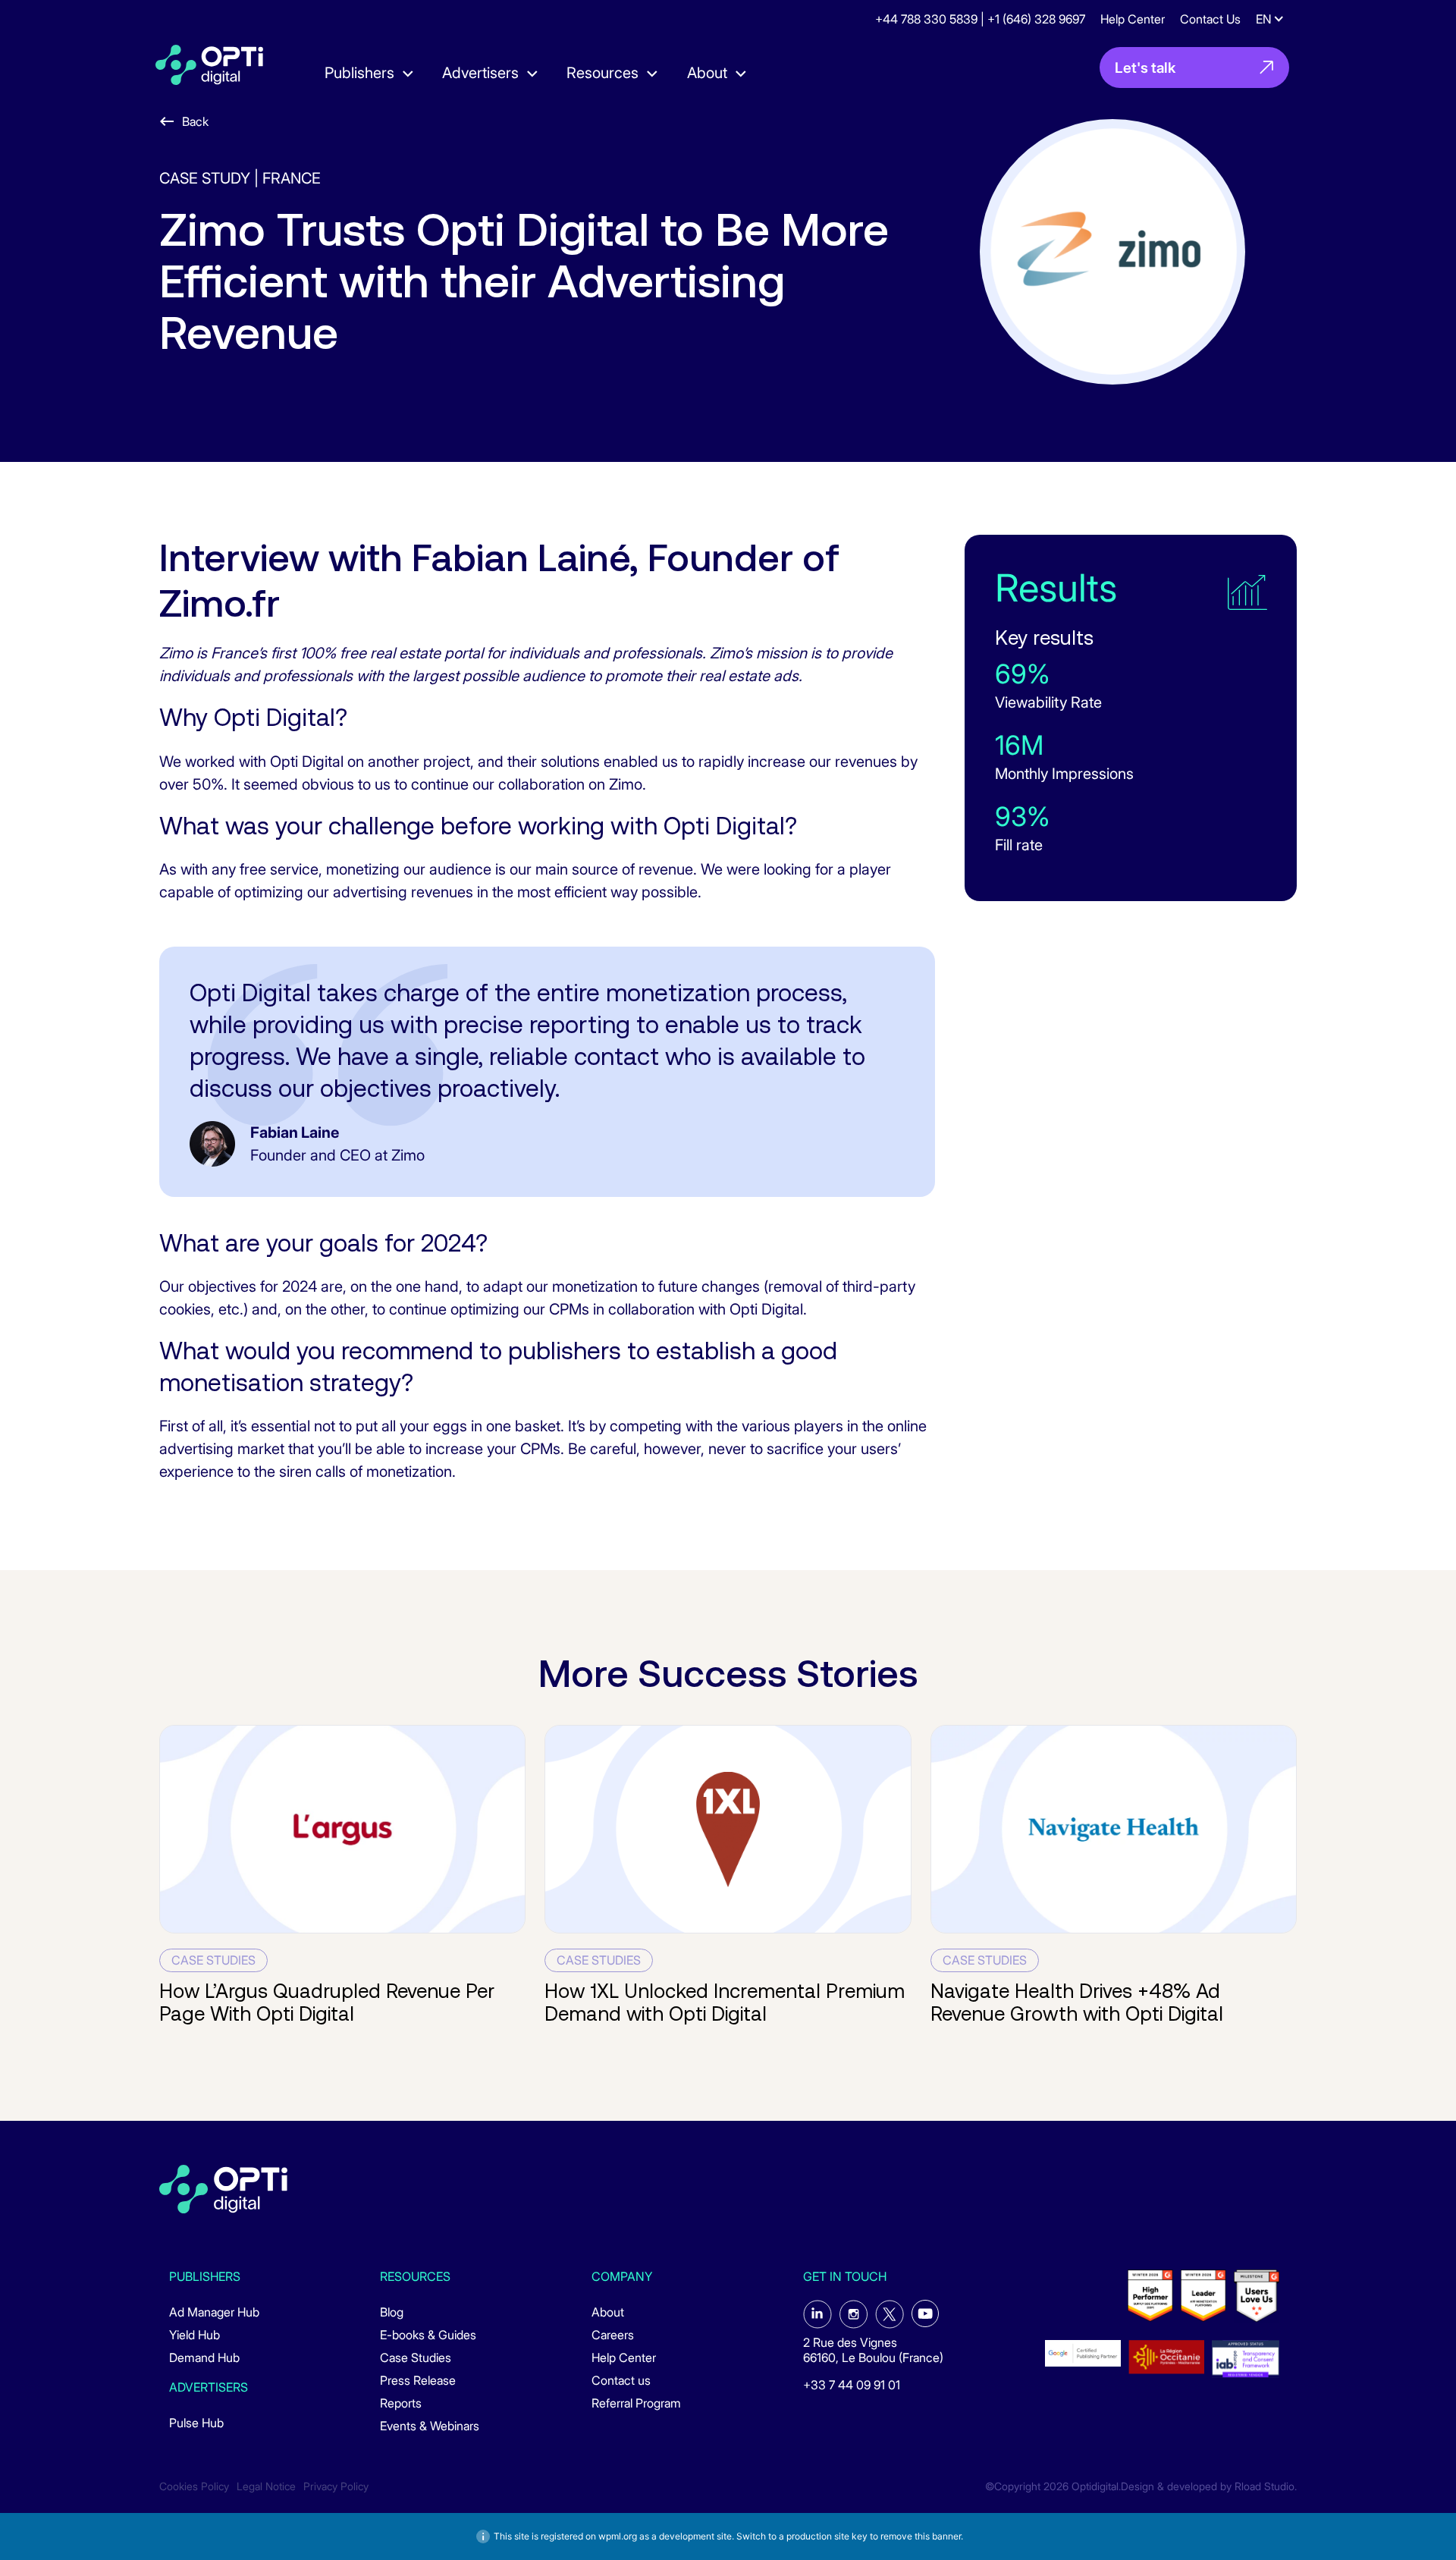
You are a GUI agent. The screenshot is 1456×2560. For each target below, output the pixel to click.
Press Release (418, 2380)
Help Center (1133, 19)
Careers (613, 2335)
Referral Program (636, 2403)
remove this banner (921, 2536)
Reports (401, 2403)
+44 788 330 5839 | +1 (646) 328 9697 (980, 19)
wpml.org (618, 2536)
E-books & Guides (428, 2335)
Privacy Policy (336, 2486)
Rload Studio (1265, 2486)
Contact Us (1210, 19)
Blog (392, 2312)
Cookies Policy (194, 2486)
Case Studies (416, 2357)
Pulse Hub (196, 2423)
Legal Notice (266, 2486)
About (608, 2312)
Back (195, 121)
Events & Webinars (430, 2426)
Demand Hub (204, 2357)
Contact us (621, 2380)
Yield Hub (195, 2335)
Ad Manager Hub (214, 2312)
